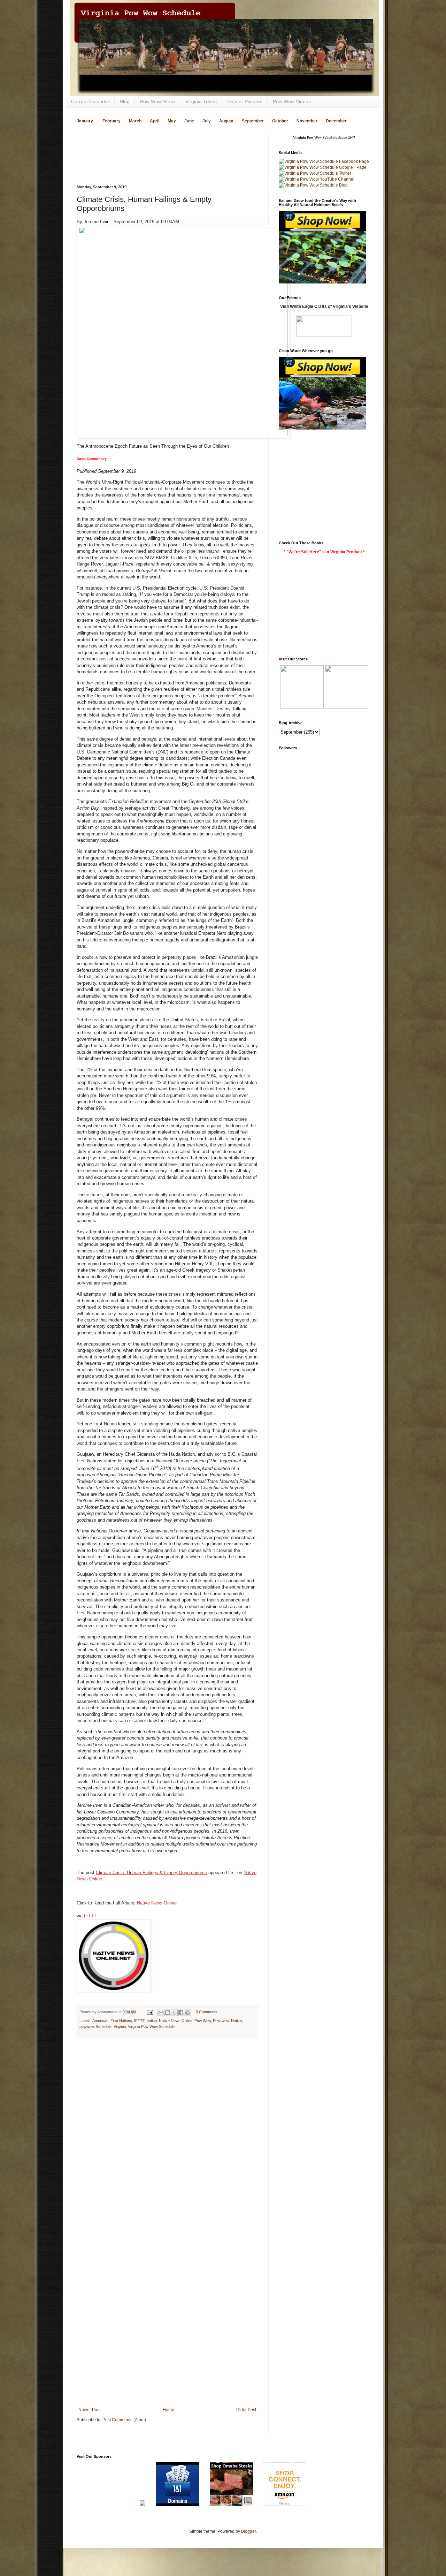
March (135, 121)
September (253, 121)
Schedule (104, 2026)
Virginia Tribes (201, 101)
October (280, 121)
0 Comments (207, 2012)
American (100, 2021)
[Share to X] (174, 2013)
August (226, 121)
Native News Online (157, 1903)
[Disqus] (167, 2134)
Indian (152, 2021)
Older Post (246, 2410)
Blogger (248, 2531)
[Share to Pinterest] (187, 2013)
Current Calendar (90, 101)
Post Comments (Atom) (124, 2420)
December (336, 121)
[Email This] (161, 2013)
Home (168, 2410)
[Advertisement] (158, 145)
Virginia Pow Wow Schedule (151, 2026)
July (207, 121)
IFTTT (90, 1916)
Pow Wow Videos (292, 101)
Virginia (120, 2026)
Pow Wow (203, 2021)
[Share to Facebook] (181, 2013)
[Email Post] (149, 2012)
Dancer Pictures (245, 101)
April (155, 121)
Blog (125, 101)
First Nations (121, 2021)
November (307, 121)
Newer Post (89, 2410)
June (189, 121)
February (111, 121)
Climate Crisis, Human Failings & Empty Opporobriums (151, 1873)
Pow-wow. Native (227, 2021)
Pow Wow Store (157, 101)
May (172, 121)
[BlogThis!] (168, 2013)
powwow (87, 2026)
